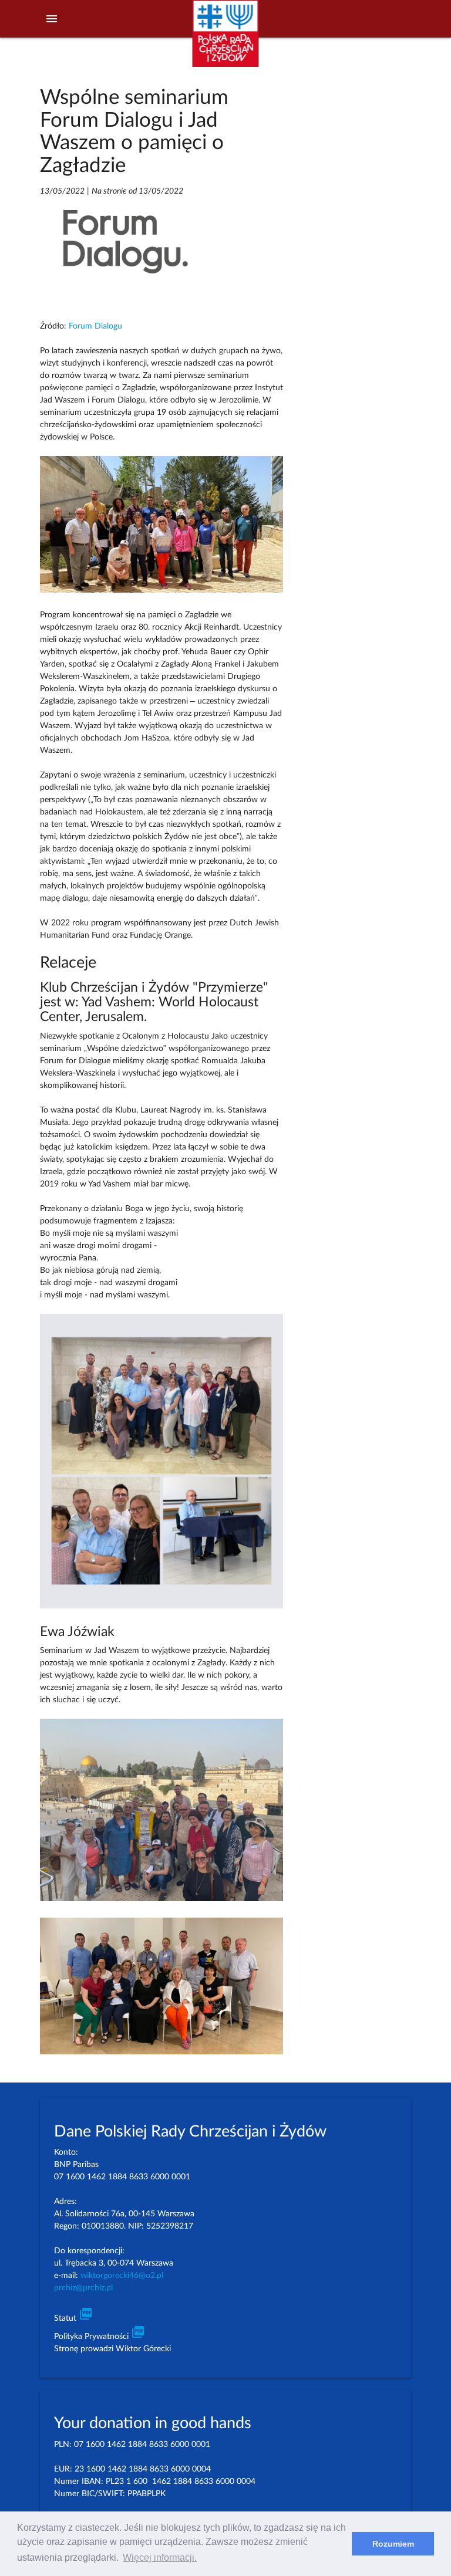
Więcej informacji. (160, 2558)
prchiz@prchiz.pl (83, 2288)
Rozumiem (393, 2544)
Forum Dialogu (95, 326)
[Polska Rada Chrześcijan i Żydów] (225, 40)
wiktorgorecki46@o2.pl (122, 2276)
